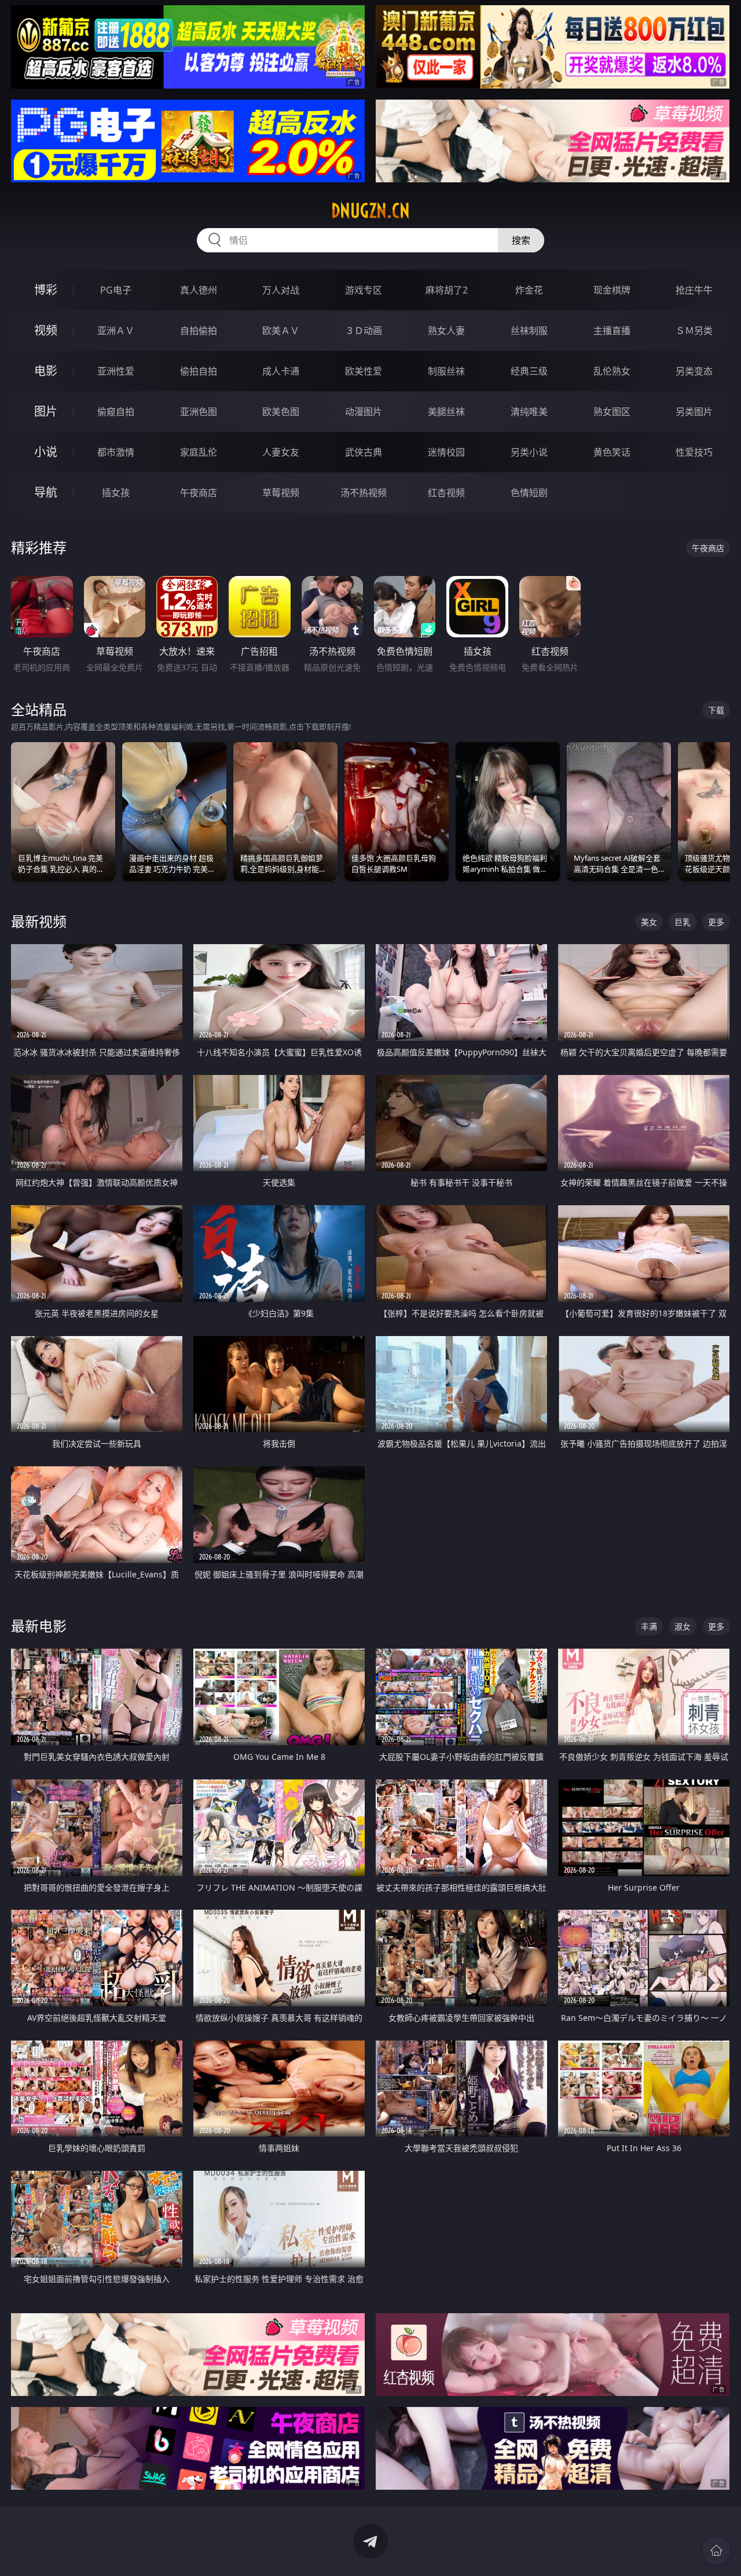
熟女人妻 (446, 331)
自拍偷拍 (199, 331)
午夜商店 (199, 493)
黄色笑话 (612, 452)
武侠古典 (364, 452)
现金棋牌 (612, 290)
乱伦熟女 (612, 371)
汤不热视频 (364, 493)
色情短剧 (529, 493)
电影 (46, 371)
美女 (649, 922)
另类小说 (529, 452)
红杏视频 (446, 493)
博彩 (46, 290)
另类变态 (694, 371)
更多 (716, 922)
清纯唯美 (529, 412)
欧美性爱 (364, 371)
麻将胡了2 (447, 290)
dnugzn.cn (370, 211)
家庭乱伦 (199, 452)
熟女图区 (612, 412)
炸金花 (529, 290)
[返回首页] (716, 2551)
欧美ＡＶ (281, 331)
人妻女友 (281, 452)
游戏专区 (364, 290)
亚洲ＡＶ (116, 331)
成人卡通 (281, 371)
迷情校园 (446, 452)
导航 (46, 492)
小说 (46, 452)
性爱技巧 (694, 452)
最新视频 (39, 921)
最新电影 (39, 1626)
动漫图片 (364, 412)
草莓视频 (281, 493)
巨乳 (683, 922)
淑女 (683, 1626)
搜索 (521, 240)
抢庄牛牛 (694, 290)
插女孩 (116, 493)
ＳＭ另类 (694, 331)
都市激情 (116, 452)
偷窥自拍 (116, 412)
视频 (46, 330)
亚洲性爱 (116, 371)
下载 (716, 710)
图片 (46, 411)
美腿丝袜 (446, 412)
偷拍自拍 (199, 371)
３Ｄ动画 (364, 331)
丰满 (649, 1626)
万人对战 (281, 290)
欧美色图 (281, 412)
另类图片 (694, 412)
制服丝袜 (446, 371)
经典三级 (529, 371)
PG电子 (116, 290)
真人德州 (199, 290)
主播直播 (612, 331)
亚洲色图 (199, 412)
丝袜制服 (529, 331)
